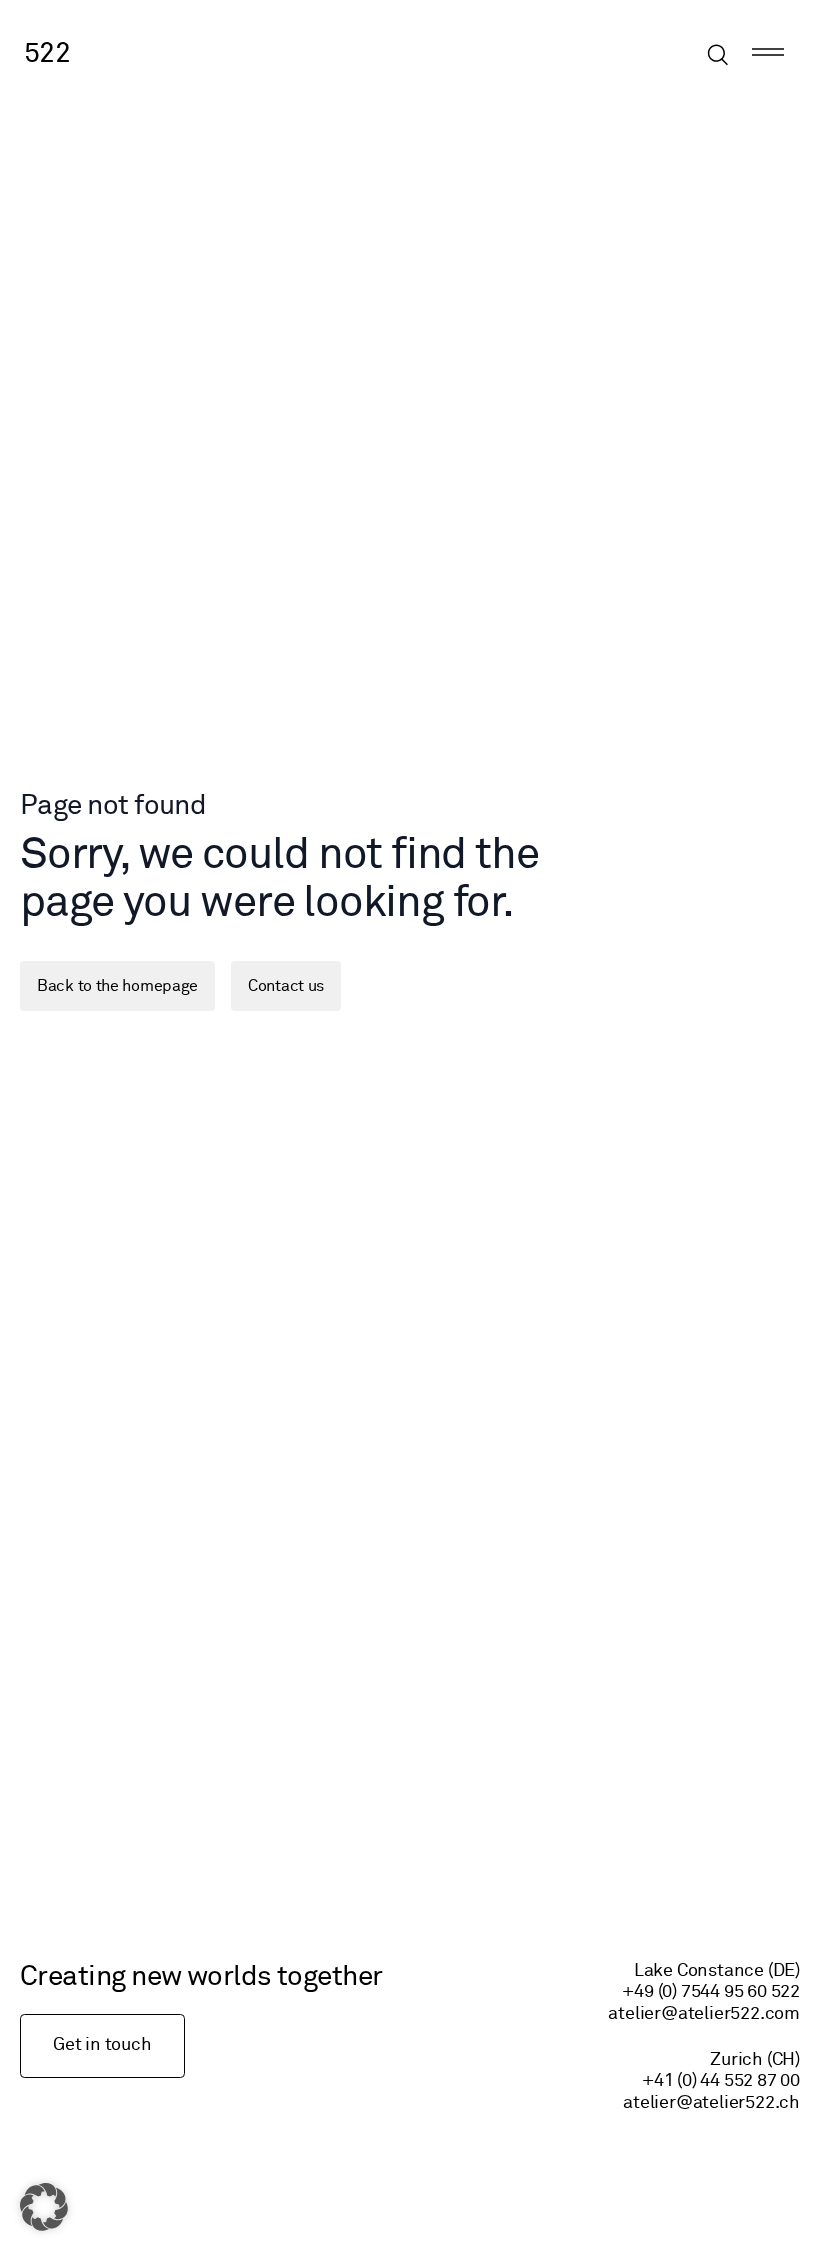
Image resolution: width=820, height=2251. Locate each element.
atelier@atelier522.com (704, 2014)
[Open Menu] (768, 55)
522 (47, 54)
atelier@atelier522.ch (711, 2103)
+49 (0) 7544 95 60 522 (711, 1992)
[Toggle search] (718, 55)
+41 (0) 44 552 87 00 (721, 2081)
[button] (44, 2207)
